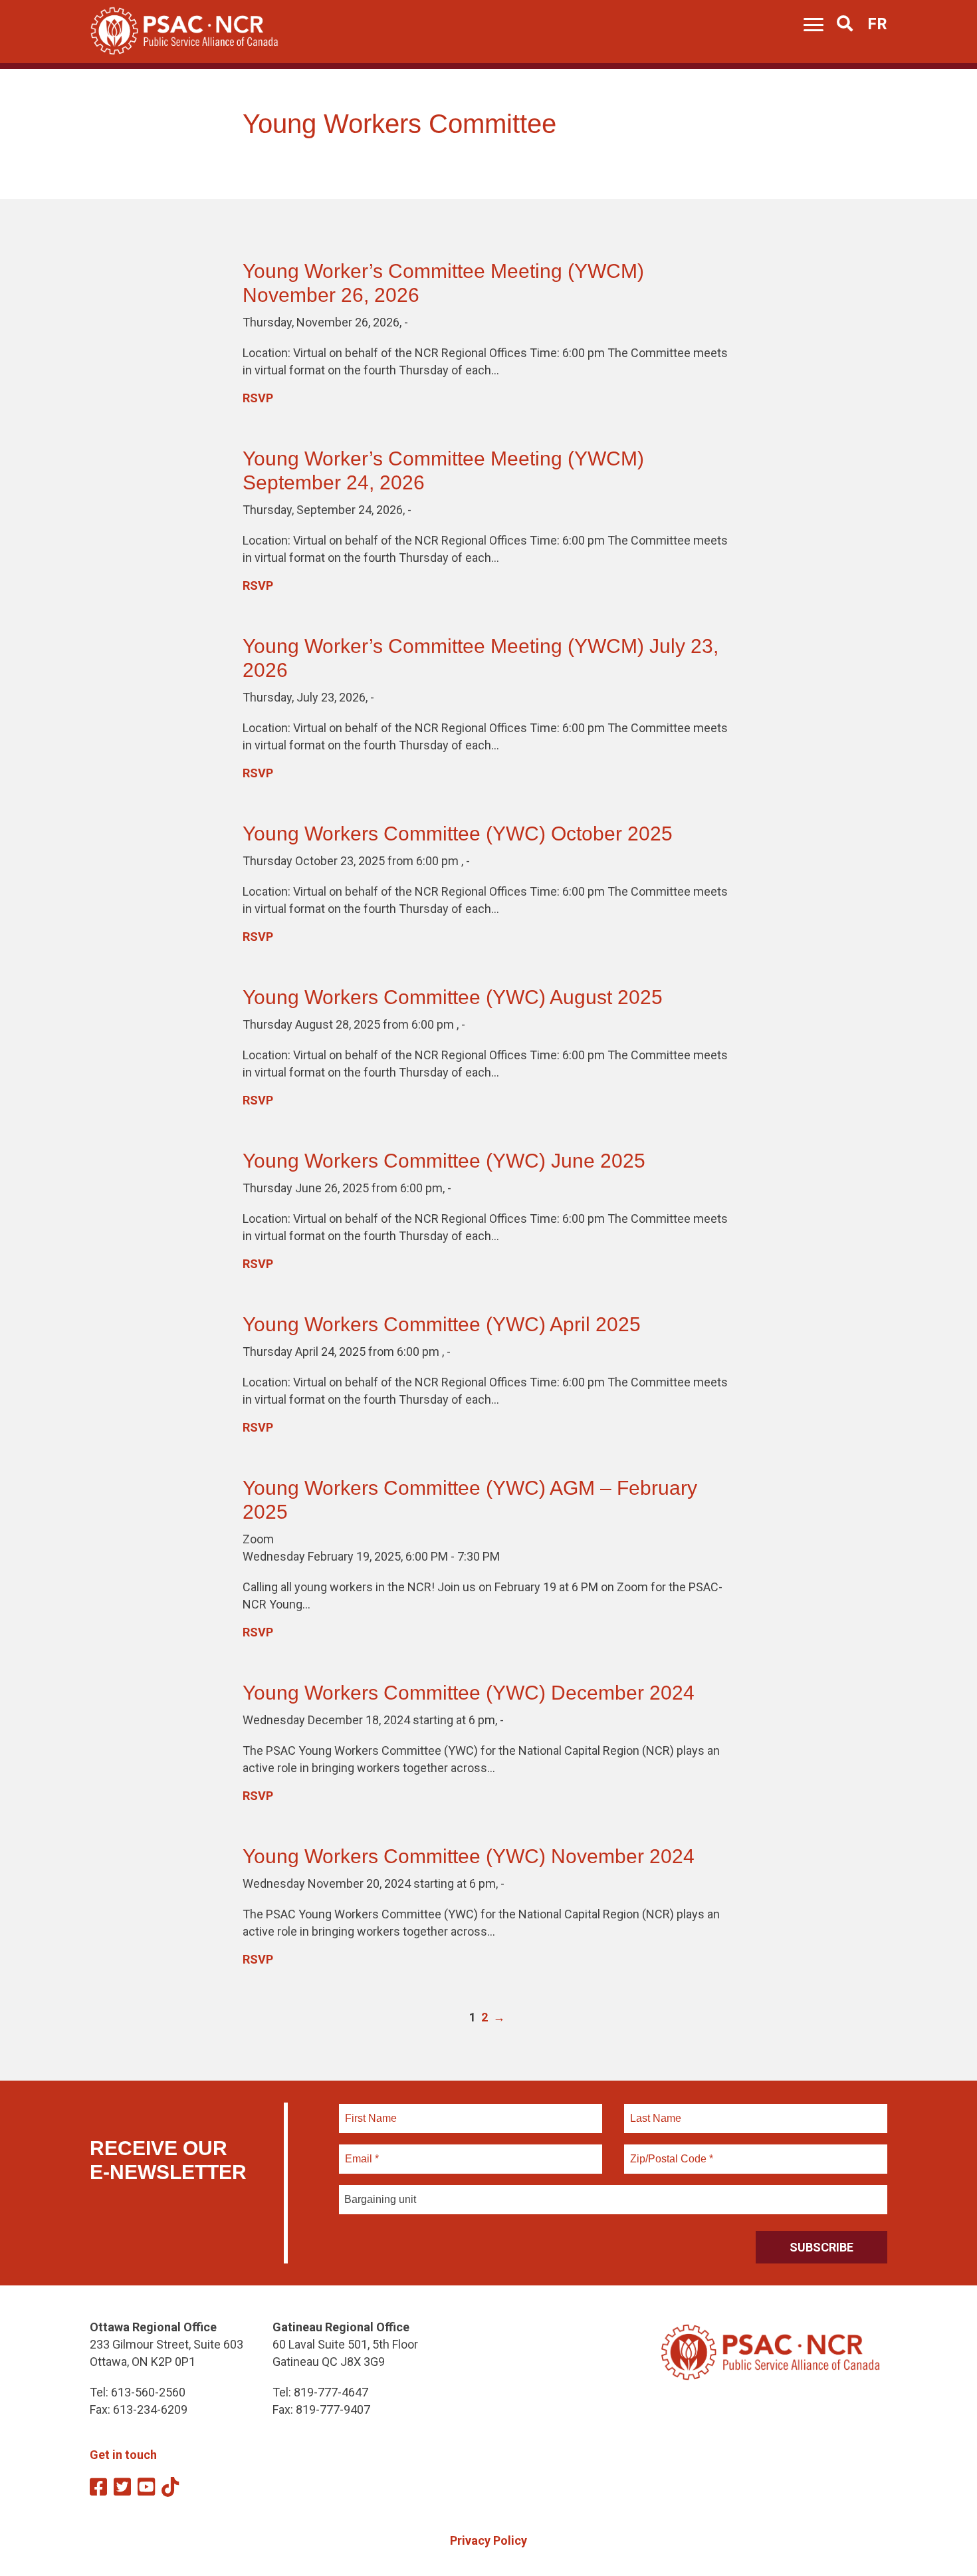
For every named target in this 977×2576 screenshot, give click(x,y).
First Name (371, 2111)
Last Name (654, 2111)
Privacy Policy (489, 2540)
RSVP (258, 398)
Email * (361, 2151)
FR (877, 24)
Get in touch (123, 2455)
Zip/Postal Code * (670, 2151)
